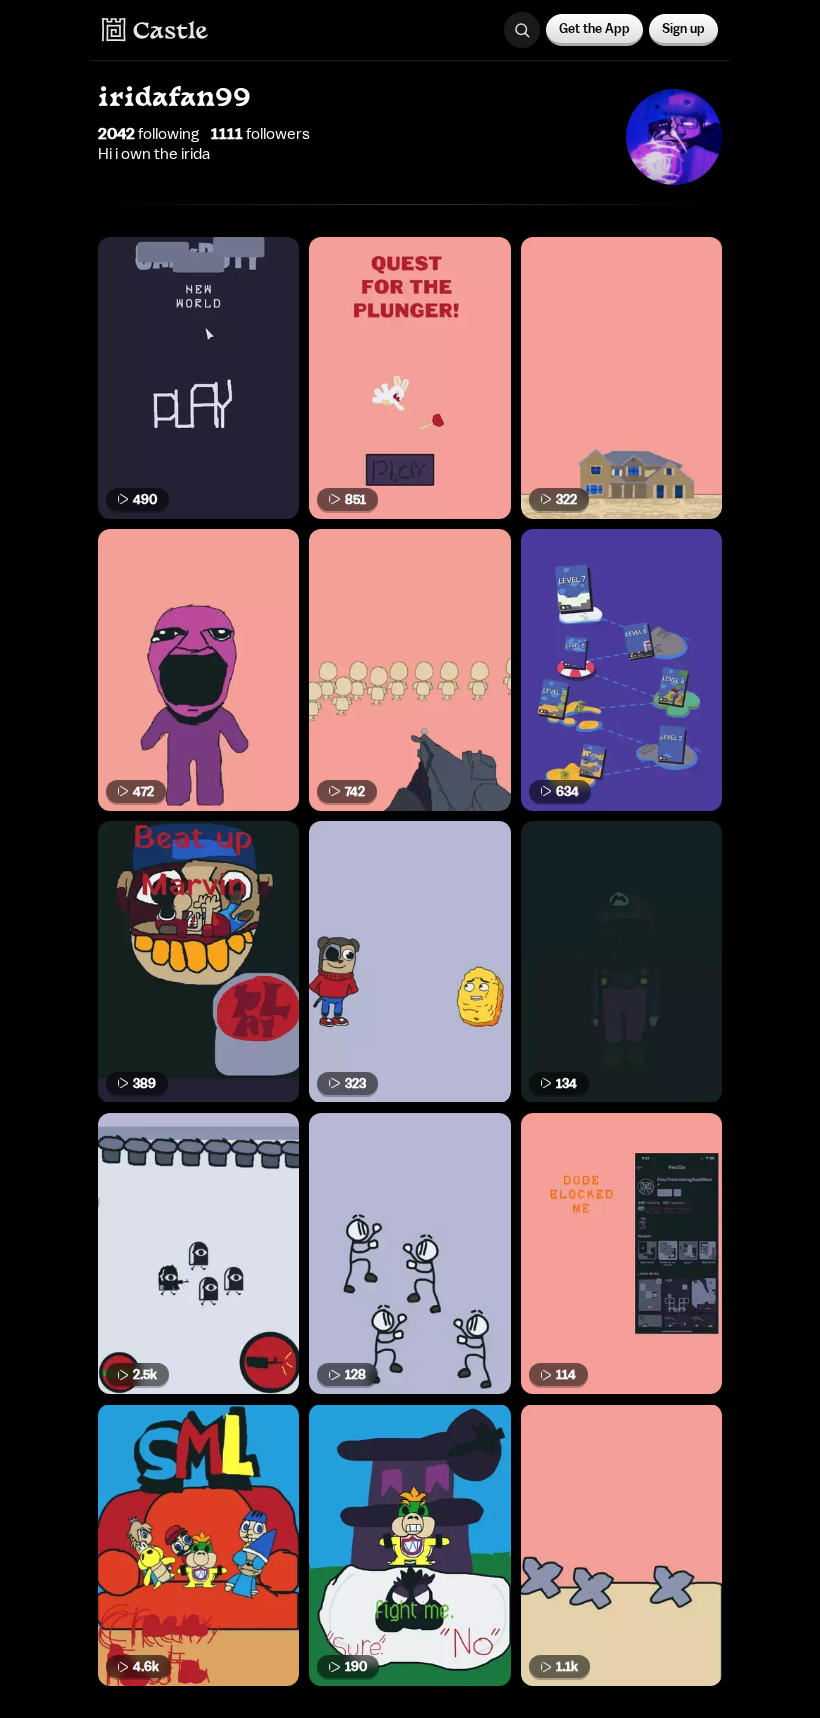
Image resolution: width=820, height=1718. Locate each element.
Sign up (683, 28)
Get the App (594, 28)
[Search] (522, 30)
